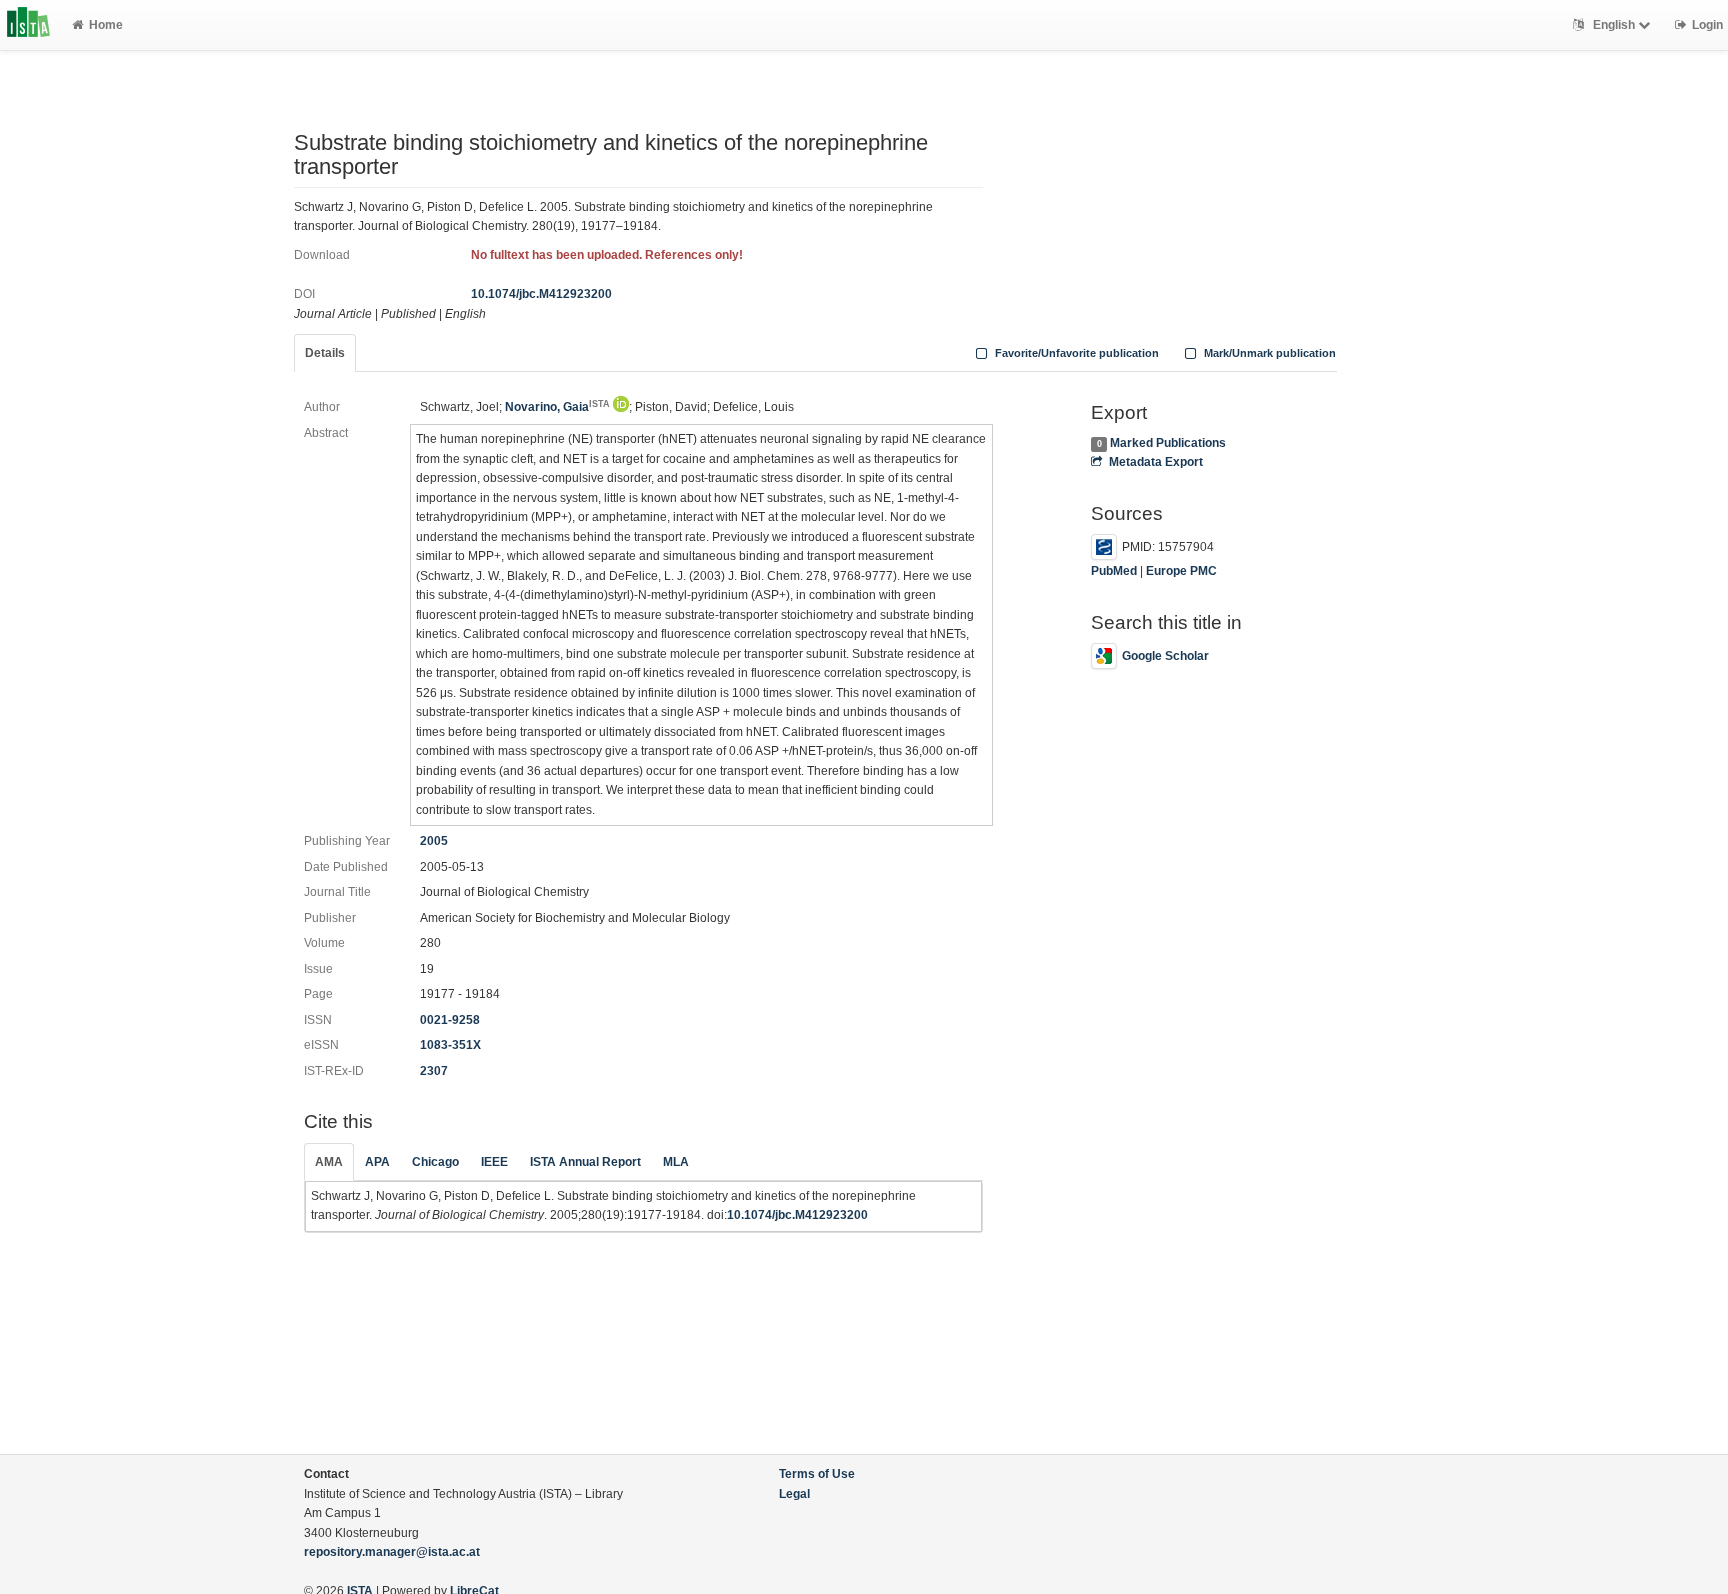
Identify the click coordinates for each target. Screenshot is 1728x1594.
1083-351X (450, 1045)
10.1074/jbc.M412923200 (541, 294)
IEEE (494, 1162)
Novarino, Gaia (557, 407)
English (1614, 25)
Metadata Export (1155, 462)
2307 (434, 1071)
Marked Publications (1168, 443)
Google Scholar (1165, 656)
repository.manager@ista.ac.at (392, 1552)
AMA (329, 1162)
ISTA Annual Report (585, 1162)
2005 (434, 841)
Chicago (435, 1162)
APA (377, 1162)
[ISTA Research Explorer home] (28, 25)
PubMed (1114, 571)
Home (106, 25)
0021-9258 (450, 1020)
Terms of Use (817, 1474)
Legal (794, 1494)
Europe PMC (1181, 571)
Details (325, 353)
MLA (676, 1162)
